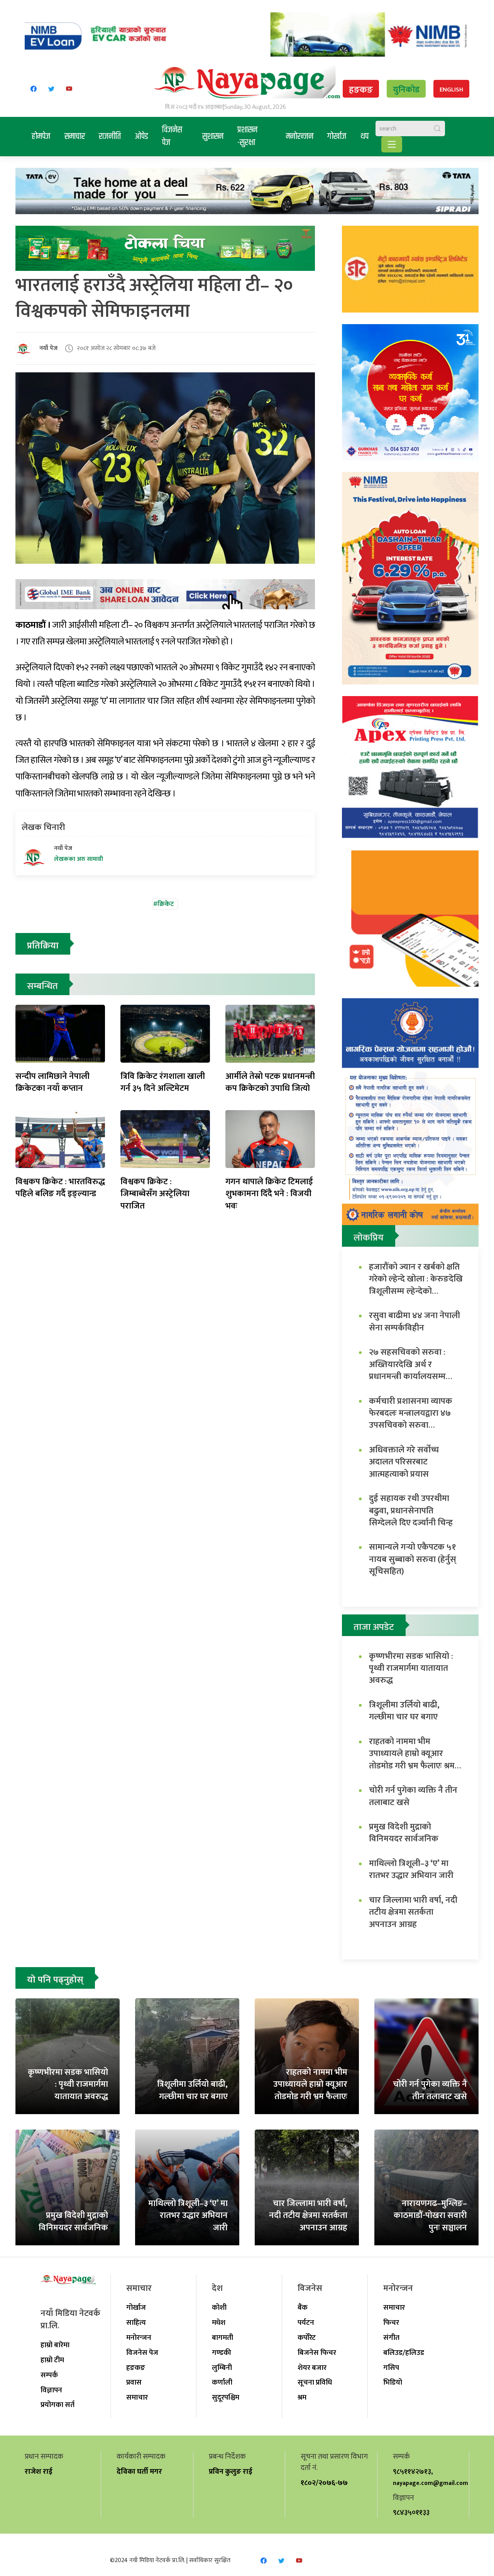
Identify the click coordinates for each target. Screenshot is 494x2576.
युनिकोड (406, 90)
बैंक (303, 2307)
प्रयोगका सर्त (58, 2405)
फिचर (391, 2322)
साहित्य (136, 2322)
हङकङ (361, 90)
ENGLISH (451, 90)
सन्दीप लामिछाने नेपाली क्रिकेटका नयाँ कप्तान (52, 1082)
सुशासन (213, 137)
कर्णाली (222, 2382)
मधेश (219, 2322)
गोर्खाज (337, 137)
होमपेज (41, 137)
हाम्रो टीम (52, 2360)
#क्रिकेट (163, 904)
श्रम (302, 2397)
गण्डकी (222, 2353)
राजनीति (110, 137)
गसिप (391, 2368)
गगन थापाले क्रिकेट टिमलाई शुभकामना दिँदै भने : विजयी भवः (269, 1194)
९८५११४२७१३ (412, 2471)
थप (365, 137)
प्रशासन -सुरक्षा (247, 136)
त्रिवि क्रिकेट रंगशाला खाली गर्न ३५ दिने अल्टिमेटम (163, 1082)
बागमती (222, 2338)
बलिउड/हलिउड (404, 2353)
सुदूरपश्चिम (226, 2397)
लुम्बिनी (222, 2368)
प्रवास (134, 2382)
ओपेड (141, 137)
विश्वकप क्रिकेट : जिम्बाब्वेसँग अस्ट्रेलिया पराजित (155, 1194)
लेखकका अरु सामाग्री (79, 859)
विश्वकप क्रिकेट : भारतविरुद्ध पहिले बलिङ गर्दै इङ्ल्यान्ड (60, 1188)
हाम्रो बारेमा (55, 2345)
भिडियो (393, 2382)
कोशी (219, 2307)
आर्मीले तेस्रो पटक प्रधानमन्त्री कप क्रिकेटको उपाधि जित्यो (270, 1082)
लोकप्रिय (369, 1238)
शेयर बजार (312, 2368)
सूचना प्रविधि (315, 2382)
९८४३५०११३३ (411, 2512)
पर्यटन (306, 2322)
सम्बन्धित (42, 986)
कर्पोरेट (307, 2338)
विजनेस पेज (172, 136)
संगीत (391, 2338)
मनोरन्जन (300, 137)
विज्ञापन (51, 2390)
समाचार (75, 137)
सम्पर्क (49, 2375)
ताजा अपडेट (374, 1627)
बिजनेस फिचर (317, 2353)
